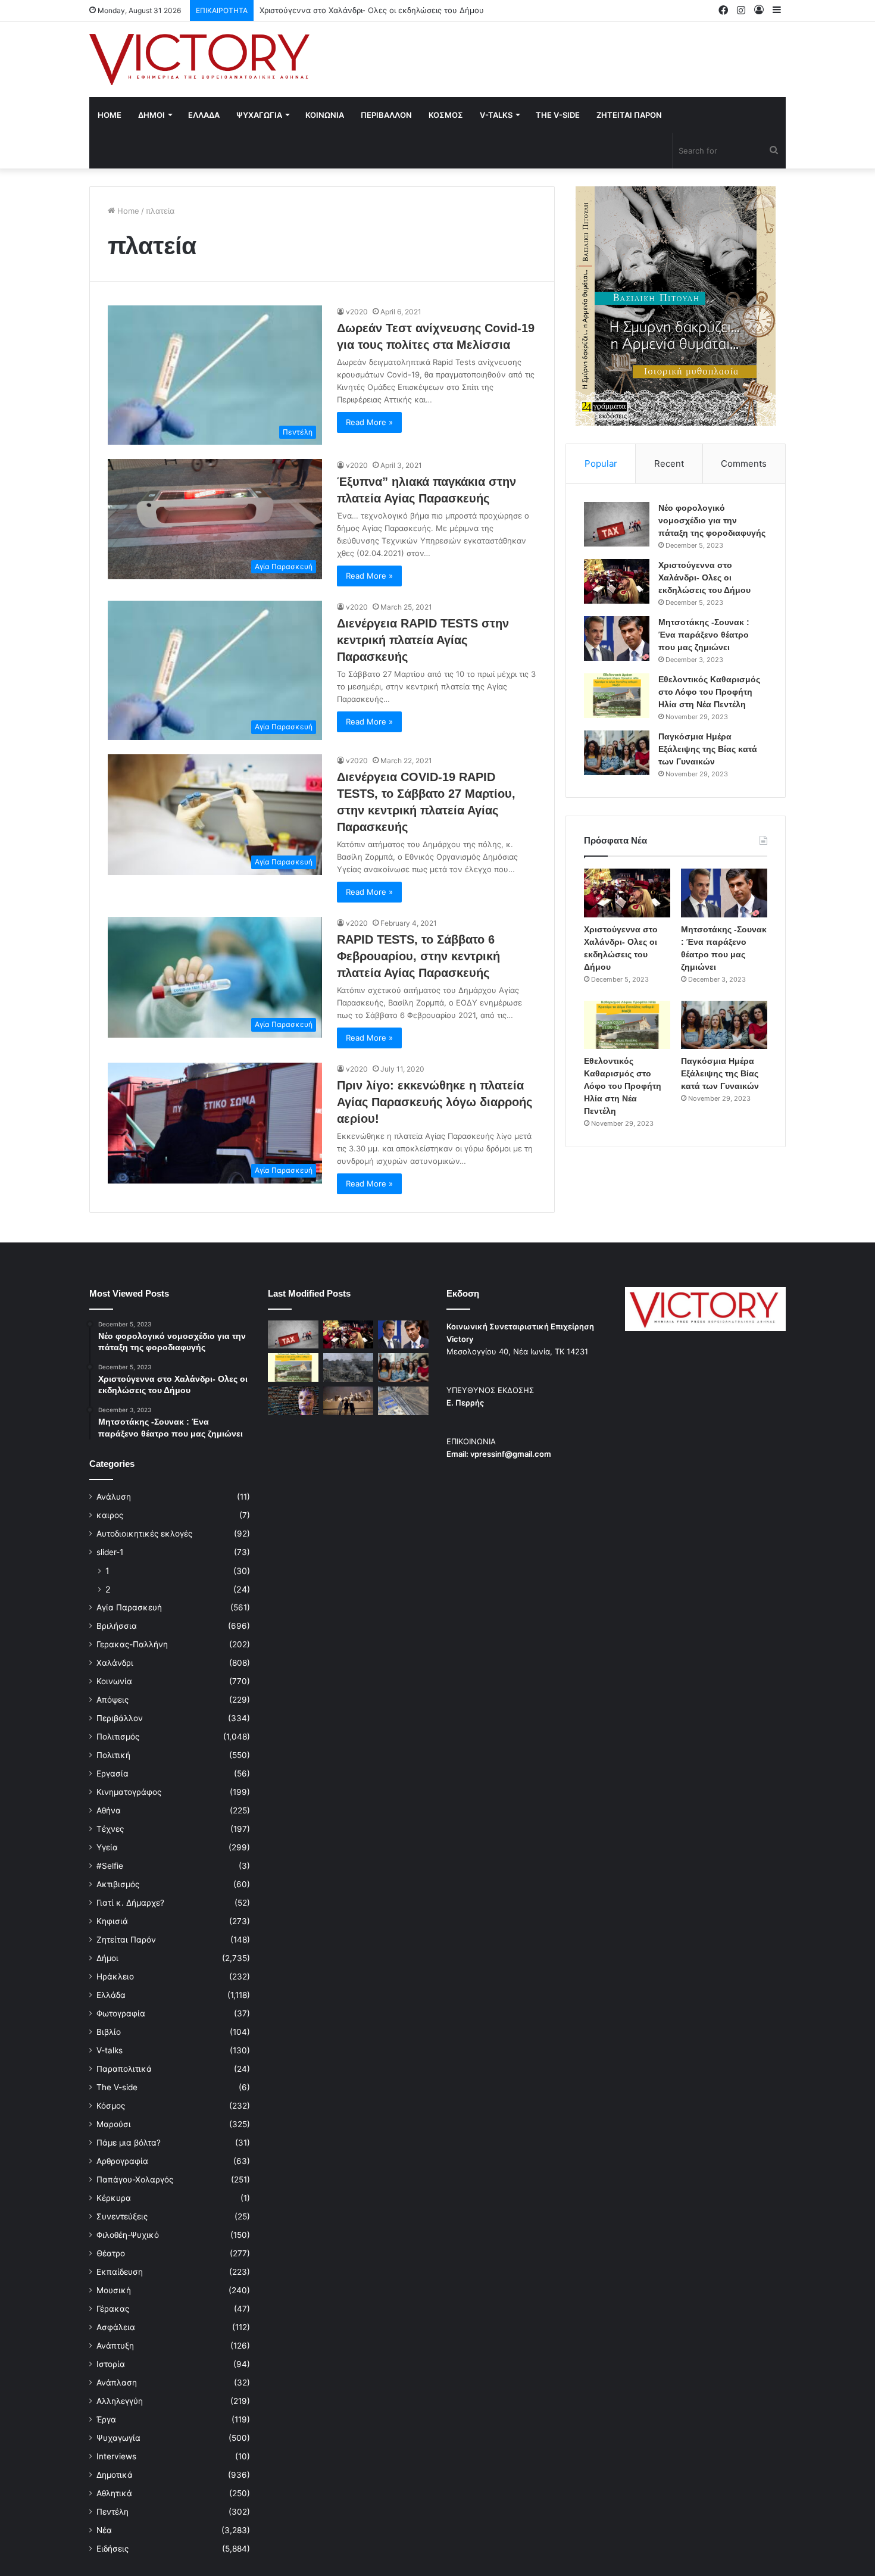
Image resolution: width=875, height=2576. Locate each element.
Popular (601, 463)
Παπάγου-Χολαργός (135, 2180)
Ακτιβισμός (118, 1884)
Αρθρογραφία (122, 2161)
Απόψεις (112, 1700)
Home (110, 115)
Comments (744, 463)
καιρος (110, 1515)
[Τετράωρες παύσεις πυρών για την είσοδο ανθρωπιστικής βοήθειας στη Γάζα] (403, 1401)
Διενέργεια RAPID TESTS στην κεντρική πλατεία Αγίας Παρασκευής (423, 640)
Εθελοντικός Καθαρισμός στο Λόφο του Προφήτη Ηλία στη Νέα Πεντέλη (709, 692)
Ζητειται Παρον (629, 115)
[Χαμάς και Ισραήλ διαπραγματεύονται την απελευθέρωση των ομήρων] (349, 1367)
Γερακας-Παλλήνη (132, 1644)
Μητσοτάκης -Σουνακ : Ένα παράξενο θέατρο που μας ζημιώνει (379, 10)
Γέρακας (113, 2309)
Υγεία (107, 1847)
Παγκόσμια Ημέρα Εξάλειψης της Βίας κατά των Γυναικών (708, 749)
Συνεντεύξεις (122, 2216)
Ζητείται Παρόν (126, 1940)
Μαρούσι (114, 2124)
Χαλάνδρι (115, 1663)
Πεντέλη (112, 2512)
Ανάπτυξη (115, 2346)
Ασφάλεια (116, 2327)
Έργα (106, 2419)
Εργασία (112, 1773)
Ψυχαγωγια (259, 115)
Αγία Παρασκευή (129, 1607)
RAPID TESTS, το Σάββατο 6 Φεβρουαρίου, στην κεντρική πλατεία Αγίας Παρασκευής (418, 956)
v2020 (357, 312)
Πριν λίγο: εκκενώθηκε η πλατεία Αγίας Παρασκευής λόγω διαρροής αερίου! (435, 1102)
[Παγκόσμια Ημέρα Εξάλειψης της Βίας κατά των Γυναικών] (617, 753)
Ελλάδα (111, 1995)
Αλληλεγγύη (120, 2401)
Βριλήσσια (117, 1626)
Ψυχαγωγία (118, 2438)
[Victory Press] (199, 60)
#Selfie (110, 1866)
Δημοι (151, 115)
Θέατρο (111, 2253)
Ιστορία (111, 2364)
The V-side (558, 115)
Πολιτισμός (118, 1737)
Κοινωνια (325, 115)
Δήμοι (107, 1958)
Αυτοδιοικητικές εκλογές (144, 1534)
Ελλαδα (204, 115)
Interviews (116, 2456)
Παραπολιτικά (124, 2069)
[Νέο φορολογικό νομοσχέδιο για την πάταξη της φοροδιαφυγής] (617, 524)
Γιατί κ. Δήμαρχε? (130, 1903)
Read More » (369, 422)
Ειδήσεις (112, 2549)
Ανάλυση (114, 1497)
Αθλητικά (114, 2493)
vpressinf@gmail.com (511, 1454)
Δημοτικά (115, 2475)
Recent (669, 463)
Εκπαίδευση (120, 2272)
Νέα (104, 2530)
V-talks (496, 115)
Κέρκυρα (114, 2198)
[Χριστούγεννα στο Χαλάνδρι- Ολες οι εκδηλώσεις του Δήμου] (617, 581)
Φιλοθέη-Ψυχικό (128, 2235)
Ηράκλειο (115, 1977)
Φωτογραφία (121, 2013)
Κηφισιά (112, 1921)
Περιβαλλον (386, 115)
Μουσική (114, 2290)
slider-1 (110, 1552)
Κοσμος (446, 115)
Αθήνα (109, 1810)
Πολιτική (113, 1755)
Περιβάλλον (120, 1718)
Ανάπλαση (117, 2383)
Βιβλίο (109, 2032)
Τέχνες (110, 1829)
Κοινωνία (114, 1681)
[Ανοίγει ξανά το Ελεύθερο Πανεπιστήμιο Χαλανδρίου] (293, 1401)
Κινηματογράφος (129, 1792)
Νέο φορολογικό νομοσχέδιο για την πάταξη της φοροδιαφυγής (712, 520)
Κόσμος (111, 2106)
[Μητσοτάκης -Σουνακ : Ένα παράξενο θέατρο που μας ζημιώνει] (617, 638)
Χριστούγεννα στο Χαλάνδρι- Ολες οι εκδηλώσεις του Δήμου (704, 577)
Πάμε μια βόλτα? (129, 2143)
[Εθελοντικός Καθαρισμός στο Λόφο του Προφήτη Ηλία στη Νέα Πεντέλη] (617, 696)
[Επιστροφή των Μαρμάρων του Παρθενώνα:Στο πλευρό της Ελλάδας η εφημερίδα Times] (349, 1401)
